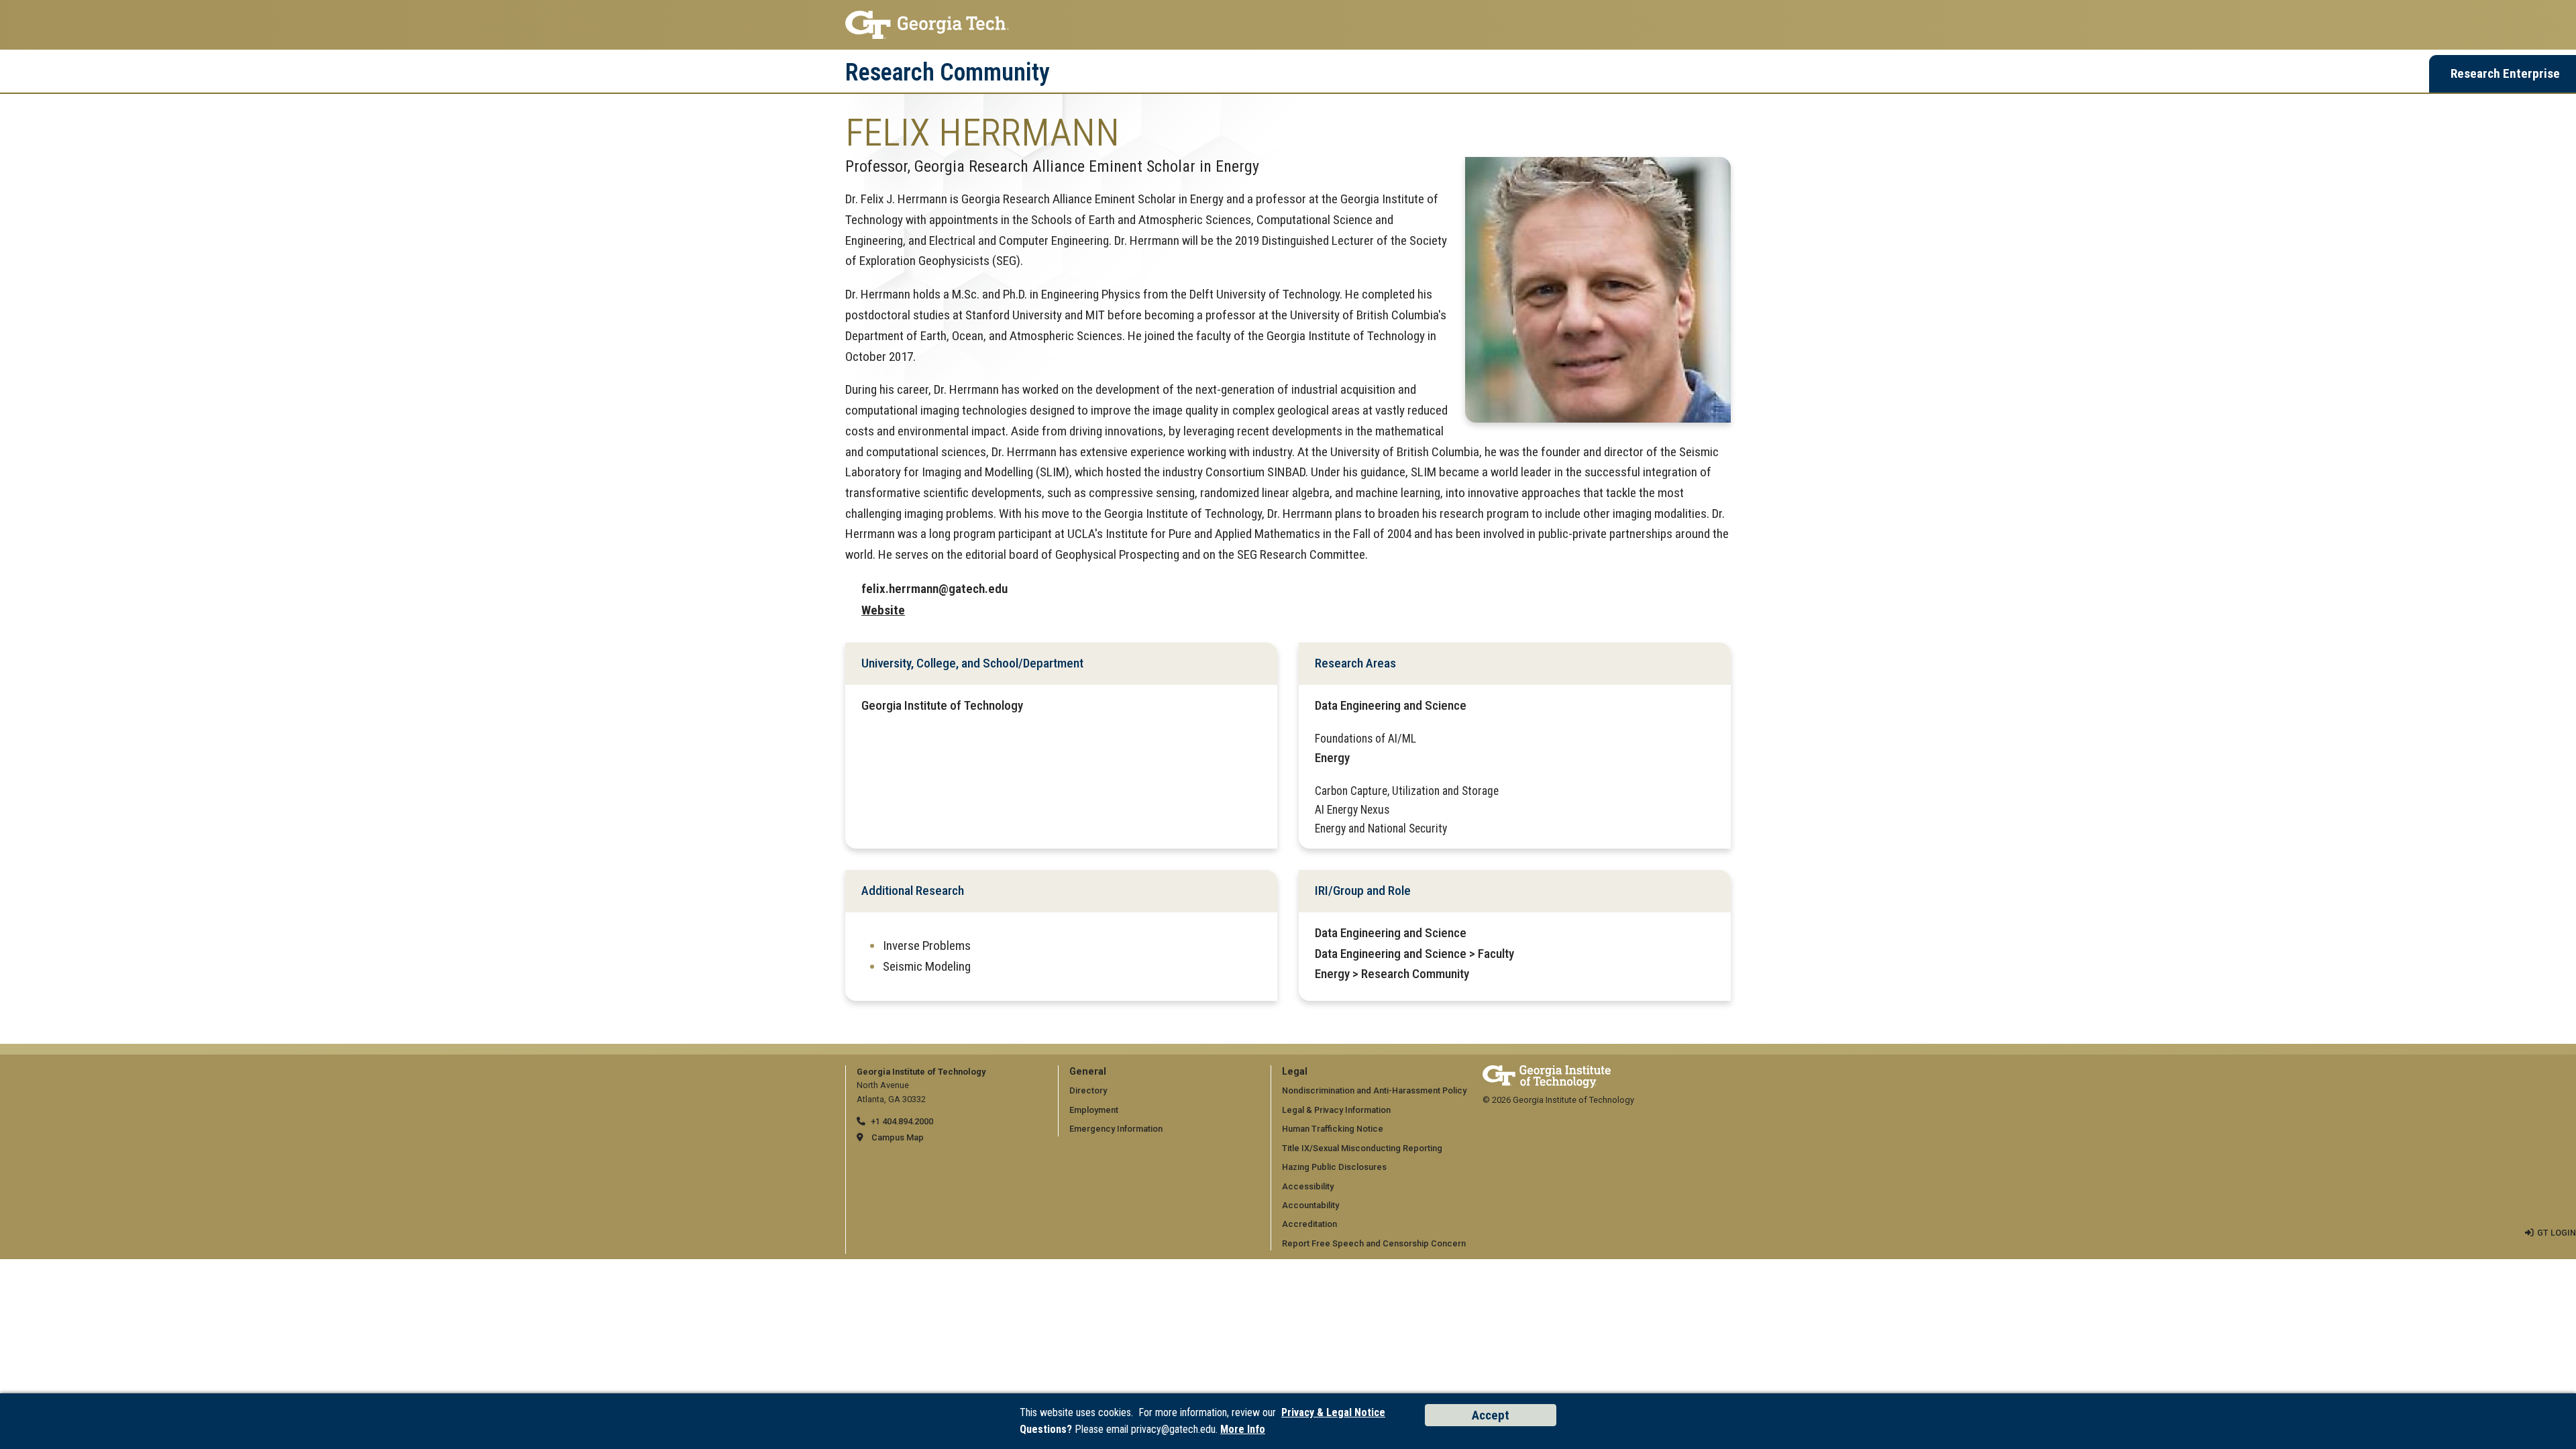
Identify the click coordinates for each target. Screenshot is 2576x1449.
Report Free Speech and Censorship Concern (1374, 1243)
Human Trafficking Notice (1333, 1129)
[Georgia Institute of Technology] (1288, 25)
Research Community (948, 72)
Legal (1295, 1072)
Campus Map (898, 1137)
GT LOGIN (2557, 1233)
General (1088, 1072)
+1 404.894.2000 (902, 1121)
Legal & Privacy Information (1336, 1110)
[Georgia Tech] (1547, 1072)
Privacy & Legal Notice (1333, 1412)
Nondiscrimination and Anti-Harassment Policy (1374, 1090)
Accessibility (1308, 1186)
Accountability (1310, 1205)
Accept (1491, 1415)
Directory (1088, 1090)
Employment (1094, 1110)
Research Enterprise (2505, 73)
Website (883, 610)
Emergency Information (1116, 1129)
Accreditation (1309, 1224)
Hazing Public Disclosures (1334, 1167)
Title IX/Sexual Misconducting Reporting (1362, 1148)
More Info (1243, 1429)
